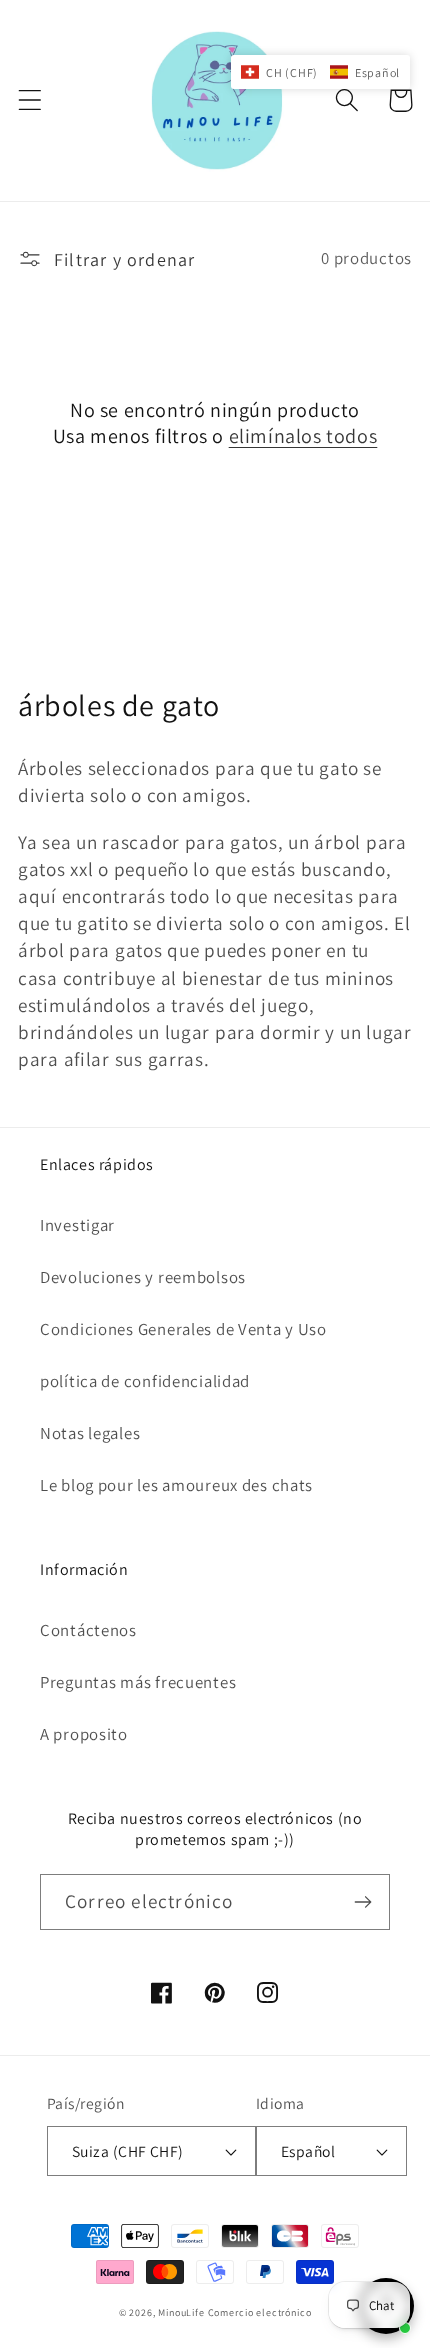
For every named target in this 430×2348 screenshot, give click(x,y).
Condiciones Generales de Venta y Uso (183, 1329)
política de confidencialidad (145, 1381)
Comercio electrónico (260, 2312)
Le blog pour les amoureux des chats (176, 1485)
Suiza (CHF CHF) (128, 2151)
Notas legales (90, 1433)
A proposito (84, 1734)
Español (308, 2151)
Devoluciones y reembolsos (143, 1277)
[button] (30, 100)
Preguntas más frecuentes (138, 1682)
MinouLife (181, 2312)
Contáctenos (88, 1630)
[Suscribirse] (362, 1902)
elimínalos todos (303, 436)
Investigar (77, 1225)
